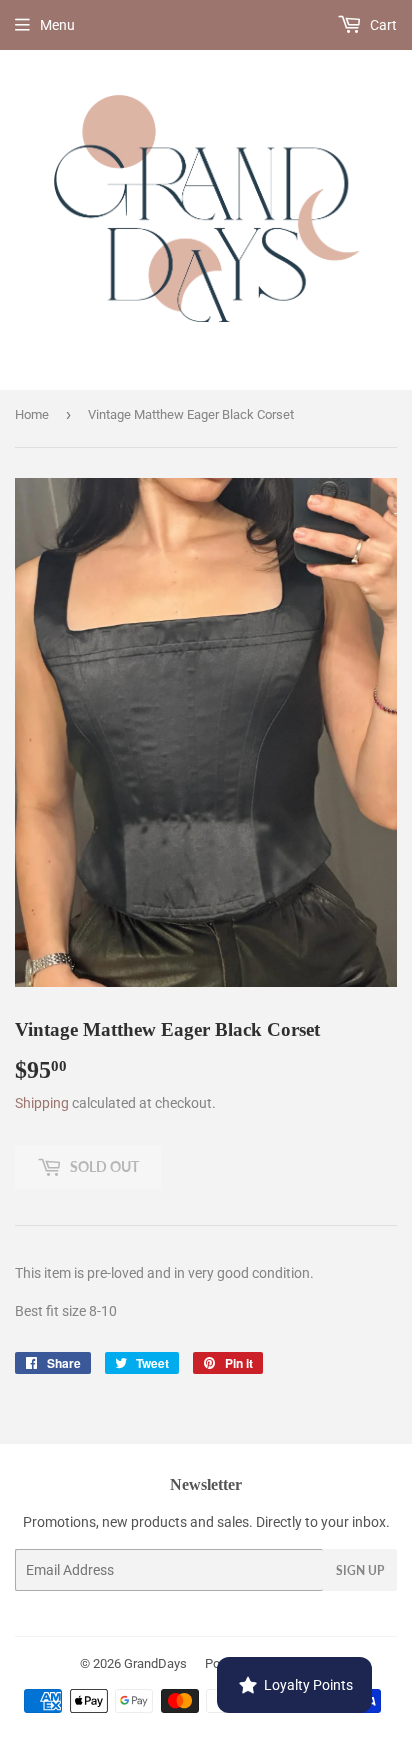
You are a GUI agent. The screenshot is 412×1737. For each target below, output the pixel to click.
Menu (57, 25)
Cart (382, 25)
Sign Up (360, 1570)
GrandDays (155, 1663)
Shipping (42, 1103)
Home (32, 414)
